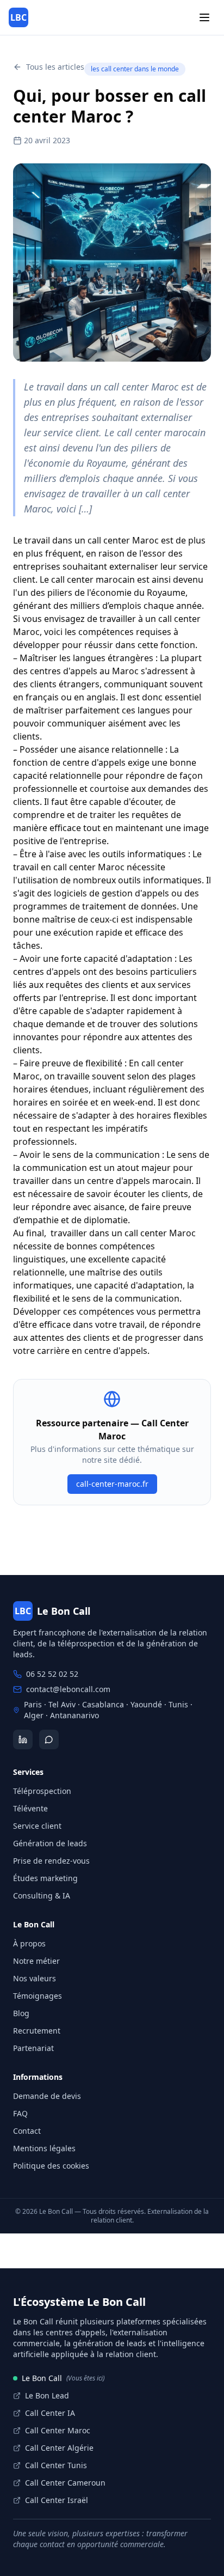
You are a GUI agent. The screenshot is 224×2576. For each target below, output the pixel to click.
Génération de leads (50, 1843)
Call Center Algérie (59, 2448)
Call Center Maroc (58, 2430)
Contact (27, 2131)
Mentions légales (44, 2148)
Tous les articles (55, 67)
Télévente (30, 1808)
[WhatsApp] (49, 1739)
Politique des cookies (51, 2166)
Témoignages (38, 1996)
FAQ (20, 2113)
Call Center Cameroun (65, 2483)
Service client (37, 1826)
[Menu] (204, 17)
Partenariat (33, 2048)
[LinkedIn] (23, 1739)
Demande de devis (47, 2096)
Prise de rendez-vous (51, 1861)
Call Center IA (50, 2413)
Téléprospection (42, 1791)
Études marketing (45, 1878)
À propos (29, 1943)
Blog (21, 2013)
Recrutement (37, 2031)
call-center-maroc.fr (112, 1484)
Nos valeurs (35, 1978)
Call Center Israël (57, 2500)
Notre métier (36, 1961)
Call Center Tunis (56, 2465)
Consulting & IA (42, 1896)
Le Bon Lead (47, 2395)
